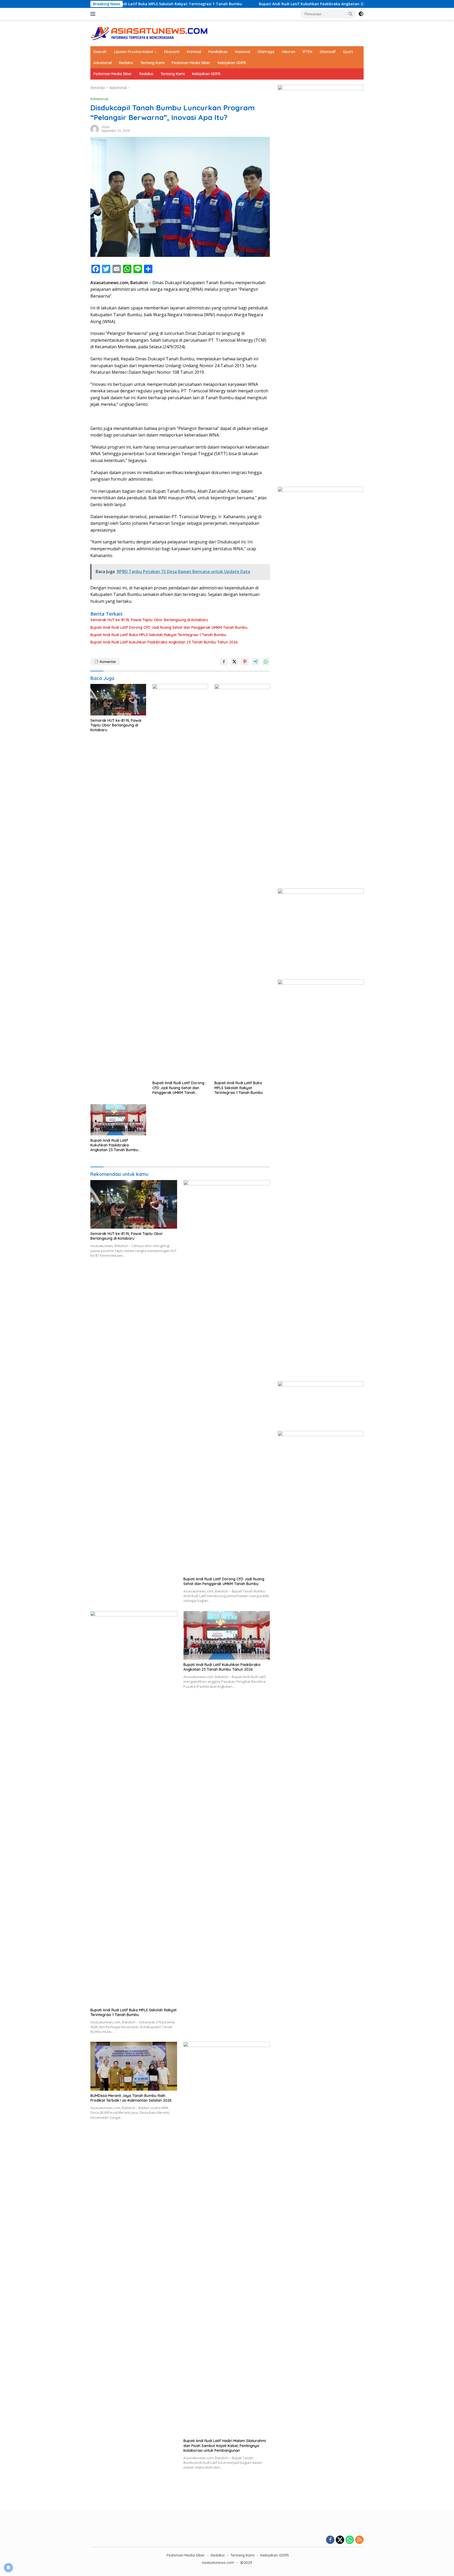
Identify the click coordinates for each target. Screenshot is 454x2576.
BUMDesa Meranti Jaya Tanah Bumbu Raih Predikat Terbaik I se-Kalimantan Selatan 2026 (131, 2098)
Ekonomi (172, 52)
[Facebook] (330, 2540)
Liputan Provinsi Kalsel (133, 52)
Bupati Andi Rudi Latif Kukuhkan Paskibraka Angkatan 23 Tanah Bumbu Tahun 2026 (263, 4)
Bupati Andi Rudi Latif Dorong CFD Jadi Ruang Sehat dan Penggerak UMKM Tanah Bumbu (169, 627)
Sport (348, 52)
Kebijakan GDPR (232, 63)
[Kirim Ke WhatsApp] (266, 662)
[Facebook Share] (224, 662)
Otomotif (328, 52)
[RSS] (359, 2540)
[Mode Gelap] (361, 14)
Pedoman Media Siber (191, 63)
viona (105, 127)
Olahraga (266, 52)
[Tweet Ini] (234, 662)
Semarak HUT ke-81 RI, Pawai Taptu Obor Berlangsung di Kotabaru (149, 620)
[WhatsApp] (350, 2540)
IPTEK (308, 52)
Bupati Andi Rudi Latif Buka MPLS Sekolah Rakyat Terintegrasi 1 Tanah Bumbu (158, 635)
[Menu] (94, 14)
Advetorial (103, 63)
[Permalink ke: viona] (95, 129)
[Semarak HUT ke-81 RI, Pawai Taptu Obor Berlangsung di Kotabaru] (118, 700)
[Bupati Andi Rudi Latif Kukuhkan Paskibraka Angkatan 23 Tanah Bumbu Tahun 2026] (118, 1120)
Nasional (243, 52)
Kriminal (194, 52)
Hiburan (288, 52)
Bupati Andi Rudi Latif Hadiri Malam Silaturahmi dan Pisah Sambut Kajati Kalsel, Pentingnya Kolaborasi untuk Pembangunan (225, 2445)
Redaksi (126, 63)
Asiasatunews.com (218, 2563)
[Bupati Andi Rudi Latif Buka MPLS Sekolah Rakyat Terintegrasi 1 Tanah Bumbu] (242, 881)
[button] (350, 14)
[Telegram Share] (255, 662)
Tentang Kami (152, 63)
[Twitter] (340, 2540)
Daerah (100, 52)
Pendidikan (218, 52)
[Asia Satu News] (149, 33)
